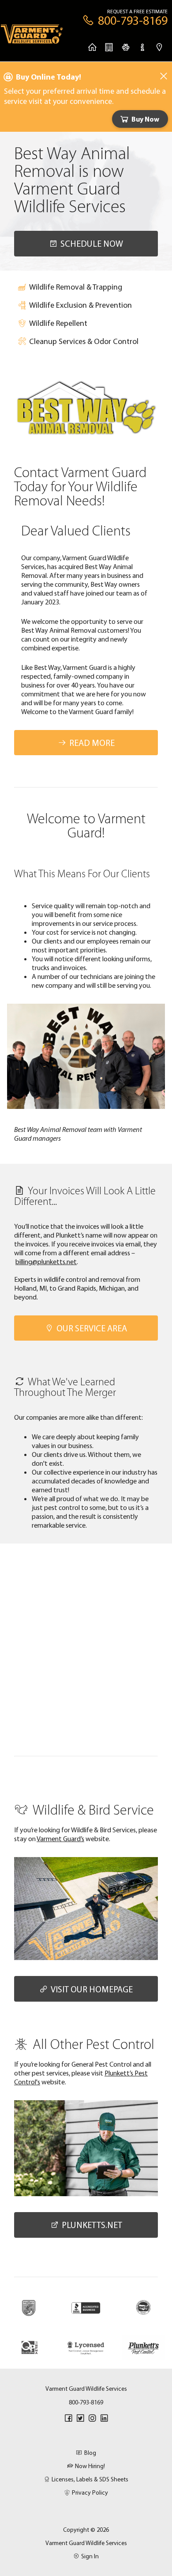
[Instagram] (92, 2418)
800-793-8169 (86, 2402)
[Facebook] (68, 2418)
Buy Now (145, 119)
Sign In (90, 2556)
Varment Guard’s (60, 1838)
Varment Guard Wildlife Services (86, 2543)
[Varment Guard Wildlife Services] (32, 37)
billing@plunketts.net (46, 1261)
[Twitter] (80, 2418)
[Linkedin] (104, 2418)
